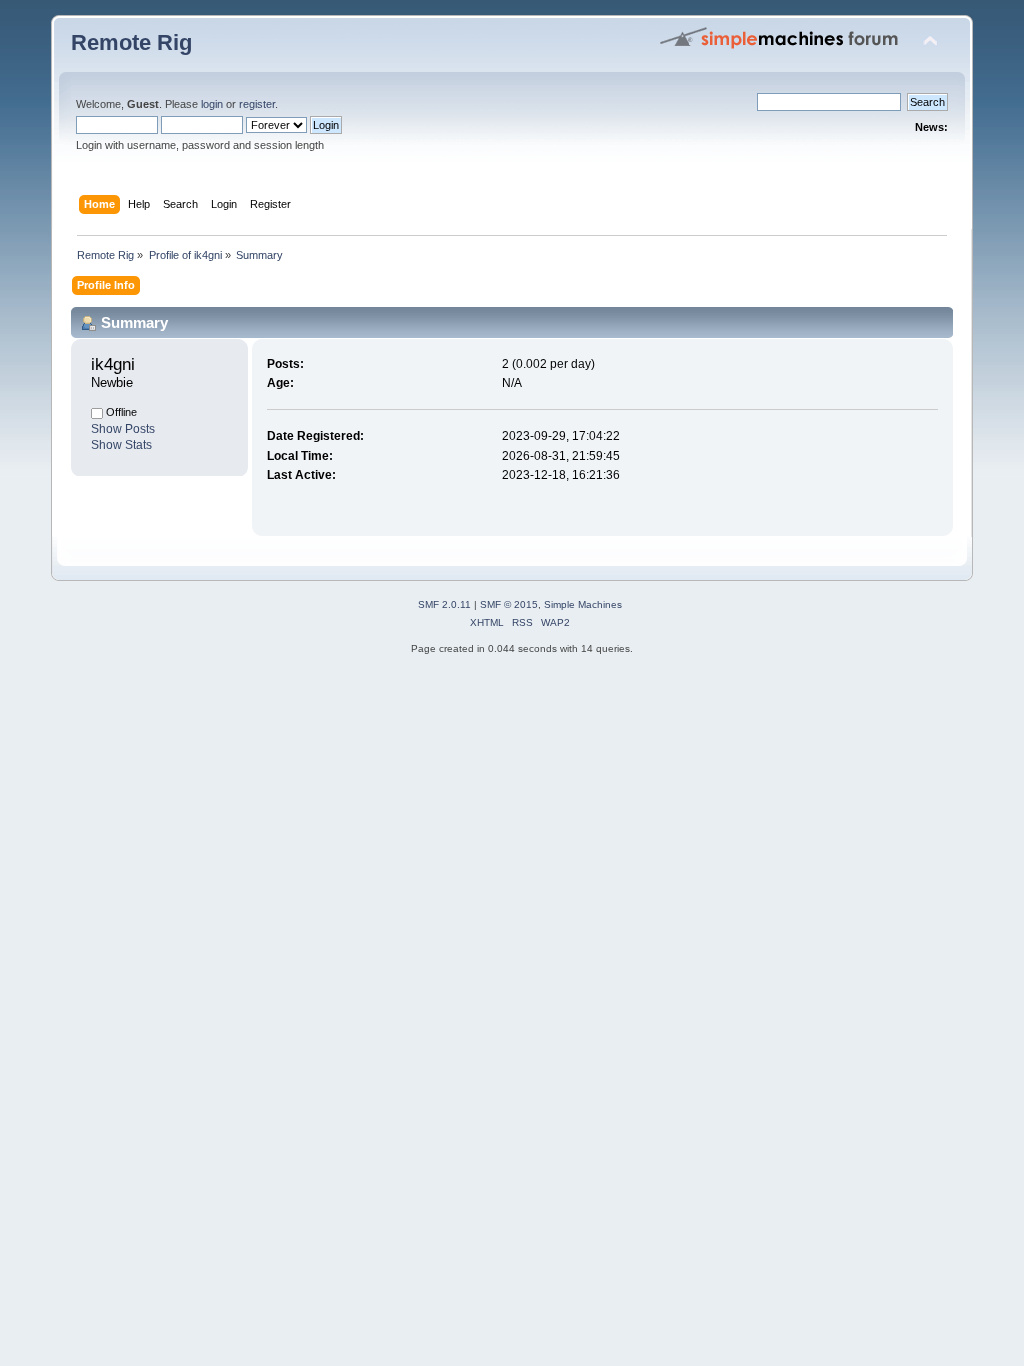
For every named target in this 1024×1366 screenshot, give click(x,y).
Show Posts (123, 429)
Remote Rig (131, 42)
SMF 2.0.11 (444, 604)
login (212, 104)
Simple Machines (583, 604)
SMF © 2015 (509, 604)
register (257, 104)
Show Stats (121, 445)
